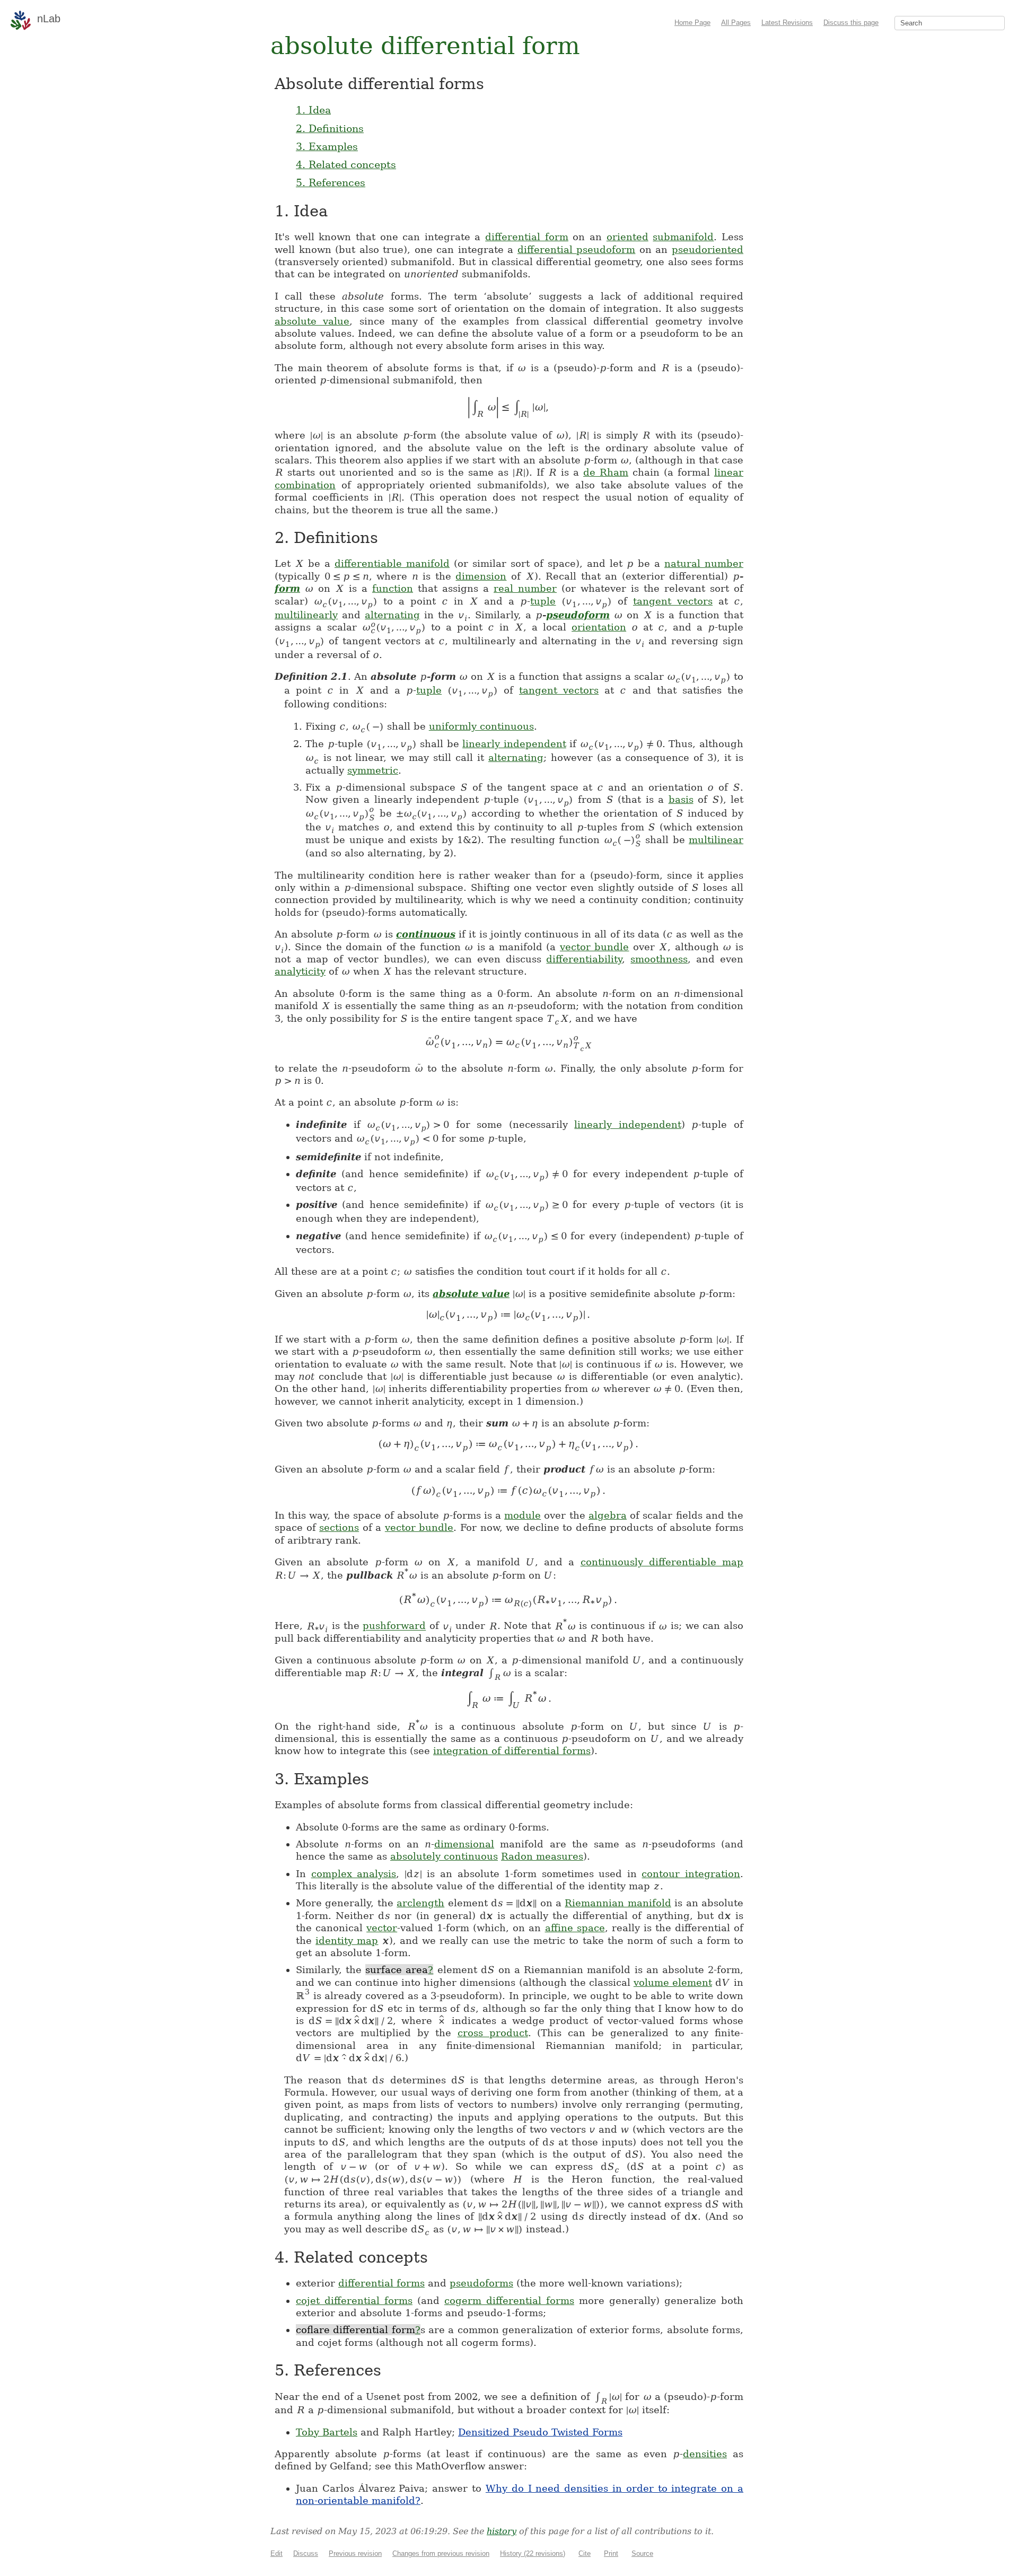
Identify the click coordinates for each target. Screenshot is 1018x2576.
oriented (628, 237)
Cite (585, 2553)
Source (642, 2553)
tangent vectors (673, 601)
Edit (277, 2553)
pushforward (394, 1626)
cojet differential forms (354, 2301)
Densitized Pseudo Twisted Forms (540, 2432)
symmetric (373, 770)
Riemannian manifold (618, 1903)
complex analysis (354, 1874)
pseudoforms (481, 2283)
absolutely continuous (444, 1856)
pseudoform (578, 615)
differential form (527, 237)
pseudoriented (708, 249)
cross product (493, 2033)
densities (705, 2454)
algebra (608, 1515)
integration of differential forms (512, 1751)
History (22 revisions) (533, 2553)
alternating (392, 615)
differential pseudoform (577, 249)
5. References (331, 182)
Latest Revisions (787, 23)
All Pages (736, 23)
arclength (420, 1903)
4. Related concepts (346, 164)
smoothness (659, 959)
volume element (673, 1982)
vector (382, 1928)
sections (339, 1527)
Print (611, 2553)
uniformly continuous (481, 726)
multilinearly (306, 615)
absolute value (312, 321)
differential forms (381, 2283)
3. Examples (327, 146)
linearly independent (514, 744)
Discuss (306, 2553)
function (393, 588)
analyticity (300, 971)
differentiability (584, 959)
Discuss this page (851, 23)
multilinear (716, 840)
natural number (704, 563)
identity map (347, 1940)
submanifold (683, 237)
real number (525, 588)
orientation (599, 627)
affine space (575, 1928)
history (502, 2531)
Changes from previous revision (441, 2553)
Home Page (692, 23)
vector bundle (595, 947)
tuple (543, 601)
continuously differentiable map (662, 1562)
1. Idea (313, 110)
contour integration (691, 1874)
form (287, 588)
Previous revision (355, 2553)
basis (681, 799)
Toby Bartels (327, 2432)
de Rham (606, 472)
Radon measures (542, 1856)
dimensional (464, 1844)
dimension (481, 576)
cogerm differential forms (509, 2301)
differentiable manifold (392, 563)
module (523, 1515)
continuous (426, 934)
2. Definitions (330, 128)
